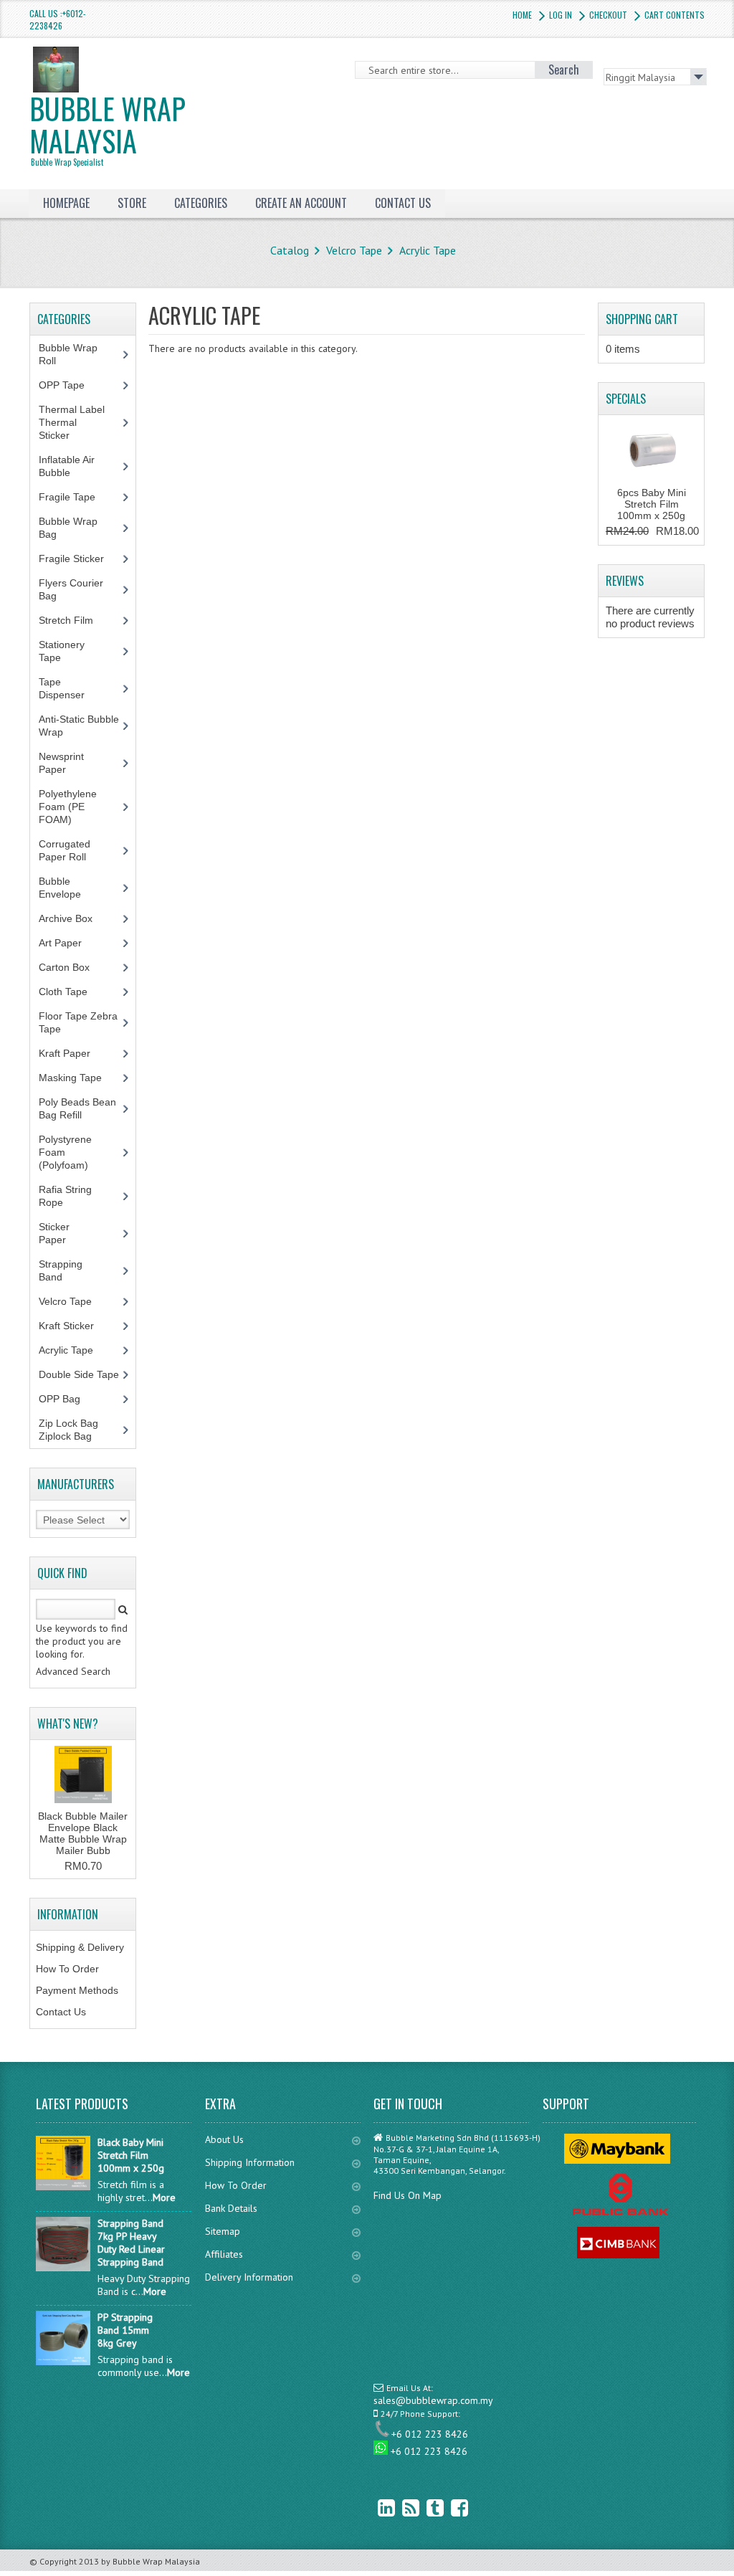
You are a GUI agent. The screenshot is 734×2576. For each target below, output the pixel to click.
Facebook (449, 2508)
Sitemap (223, 2231)
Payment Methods (77, 1990)
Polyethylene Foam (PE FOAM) (68, 807)
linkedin (376, 2508)
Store (132, 203)
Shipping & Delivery (80, 1947)
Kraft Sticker (66, 1326)
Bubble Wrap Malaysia (108, 127)
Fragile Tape (75, 497)
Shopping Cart (642, 319)
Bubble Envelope (68, 888)
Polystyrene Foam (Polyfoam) (71, 1152)
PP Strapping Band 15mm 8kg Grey (125, 2330)
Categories (201, 203)
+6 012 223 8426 (430, 2434)
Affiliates (224, 2254)
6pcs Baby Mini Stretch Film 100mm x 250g (652, 504)
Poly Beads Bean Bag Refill (77, 1108)
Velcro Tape (354, 250)
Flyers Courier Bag (71, 589)
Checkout (608, 15)
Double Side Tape (79, 1374)
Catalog (290, 250)
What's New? (68, 1724)
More (164, 2197)
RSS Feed (400, 2508)
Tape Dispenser (70, 688)
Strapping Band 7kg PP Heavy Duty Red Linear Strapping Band (131, 2243)
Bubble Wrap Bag (68, 528)
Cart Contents (675, 15)
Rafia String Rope (65, 1196)
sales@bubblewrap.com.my (433, 2400)
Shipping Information (250, 2162)
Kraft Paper (72, 1053)
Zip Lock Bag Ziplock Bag (68, 1430)
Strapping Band (61, 1270)
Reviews (625, 581)
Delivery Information (249, 2277)
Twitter (424, 2508)
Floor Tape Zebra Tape (78, 1022)
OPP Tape (70, 385)
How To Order (67, 1969)
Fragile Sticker (79, 559)
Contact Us (61, 2012)
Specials (626, 399)
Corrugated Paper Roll (70, 850)
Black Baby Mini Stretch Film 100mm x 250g (131, 2155)
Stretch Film (77, 620)
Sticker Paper (63, 1233)
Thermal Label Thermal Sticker (72, 422)
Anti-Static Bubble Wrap (79, 726)
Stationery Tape (62, 651)
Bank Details (231, 2208)
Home (522, 15)
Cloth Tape (71, 992)
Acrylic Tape (428, 250)
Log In (561, 15)
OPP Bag (59, 1399)
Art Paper (71, 943)
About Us (224, 2139)
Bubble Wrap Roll (68, 354)
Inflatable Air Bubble (67, 466)
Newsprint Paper (61, 763)
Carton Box (75, 967)
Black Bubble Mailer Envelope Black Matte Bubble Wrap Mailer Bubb (83, 1833)
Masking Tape (78, 1078)
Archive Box (73, 918)
